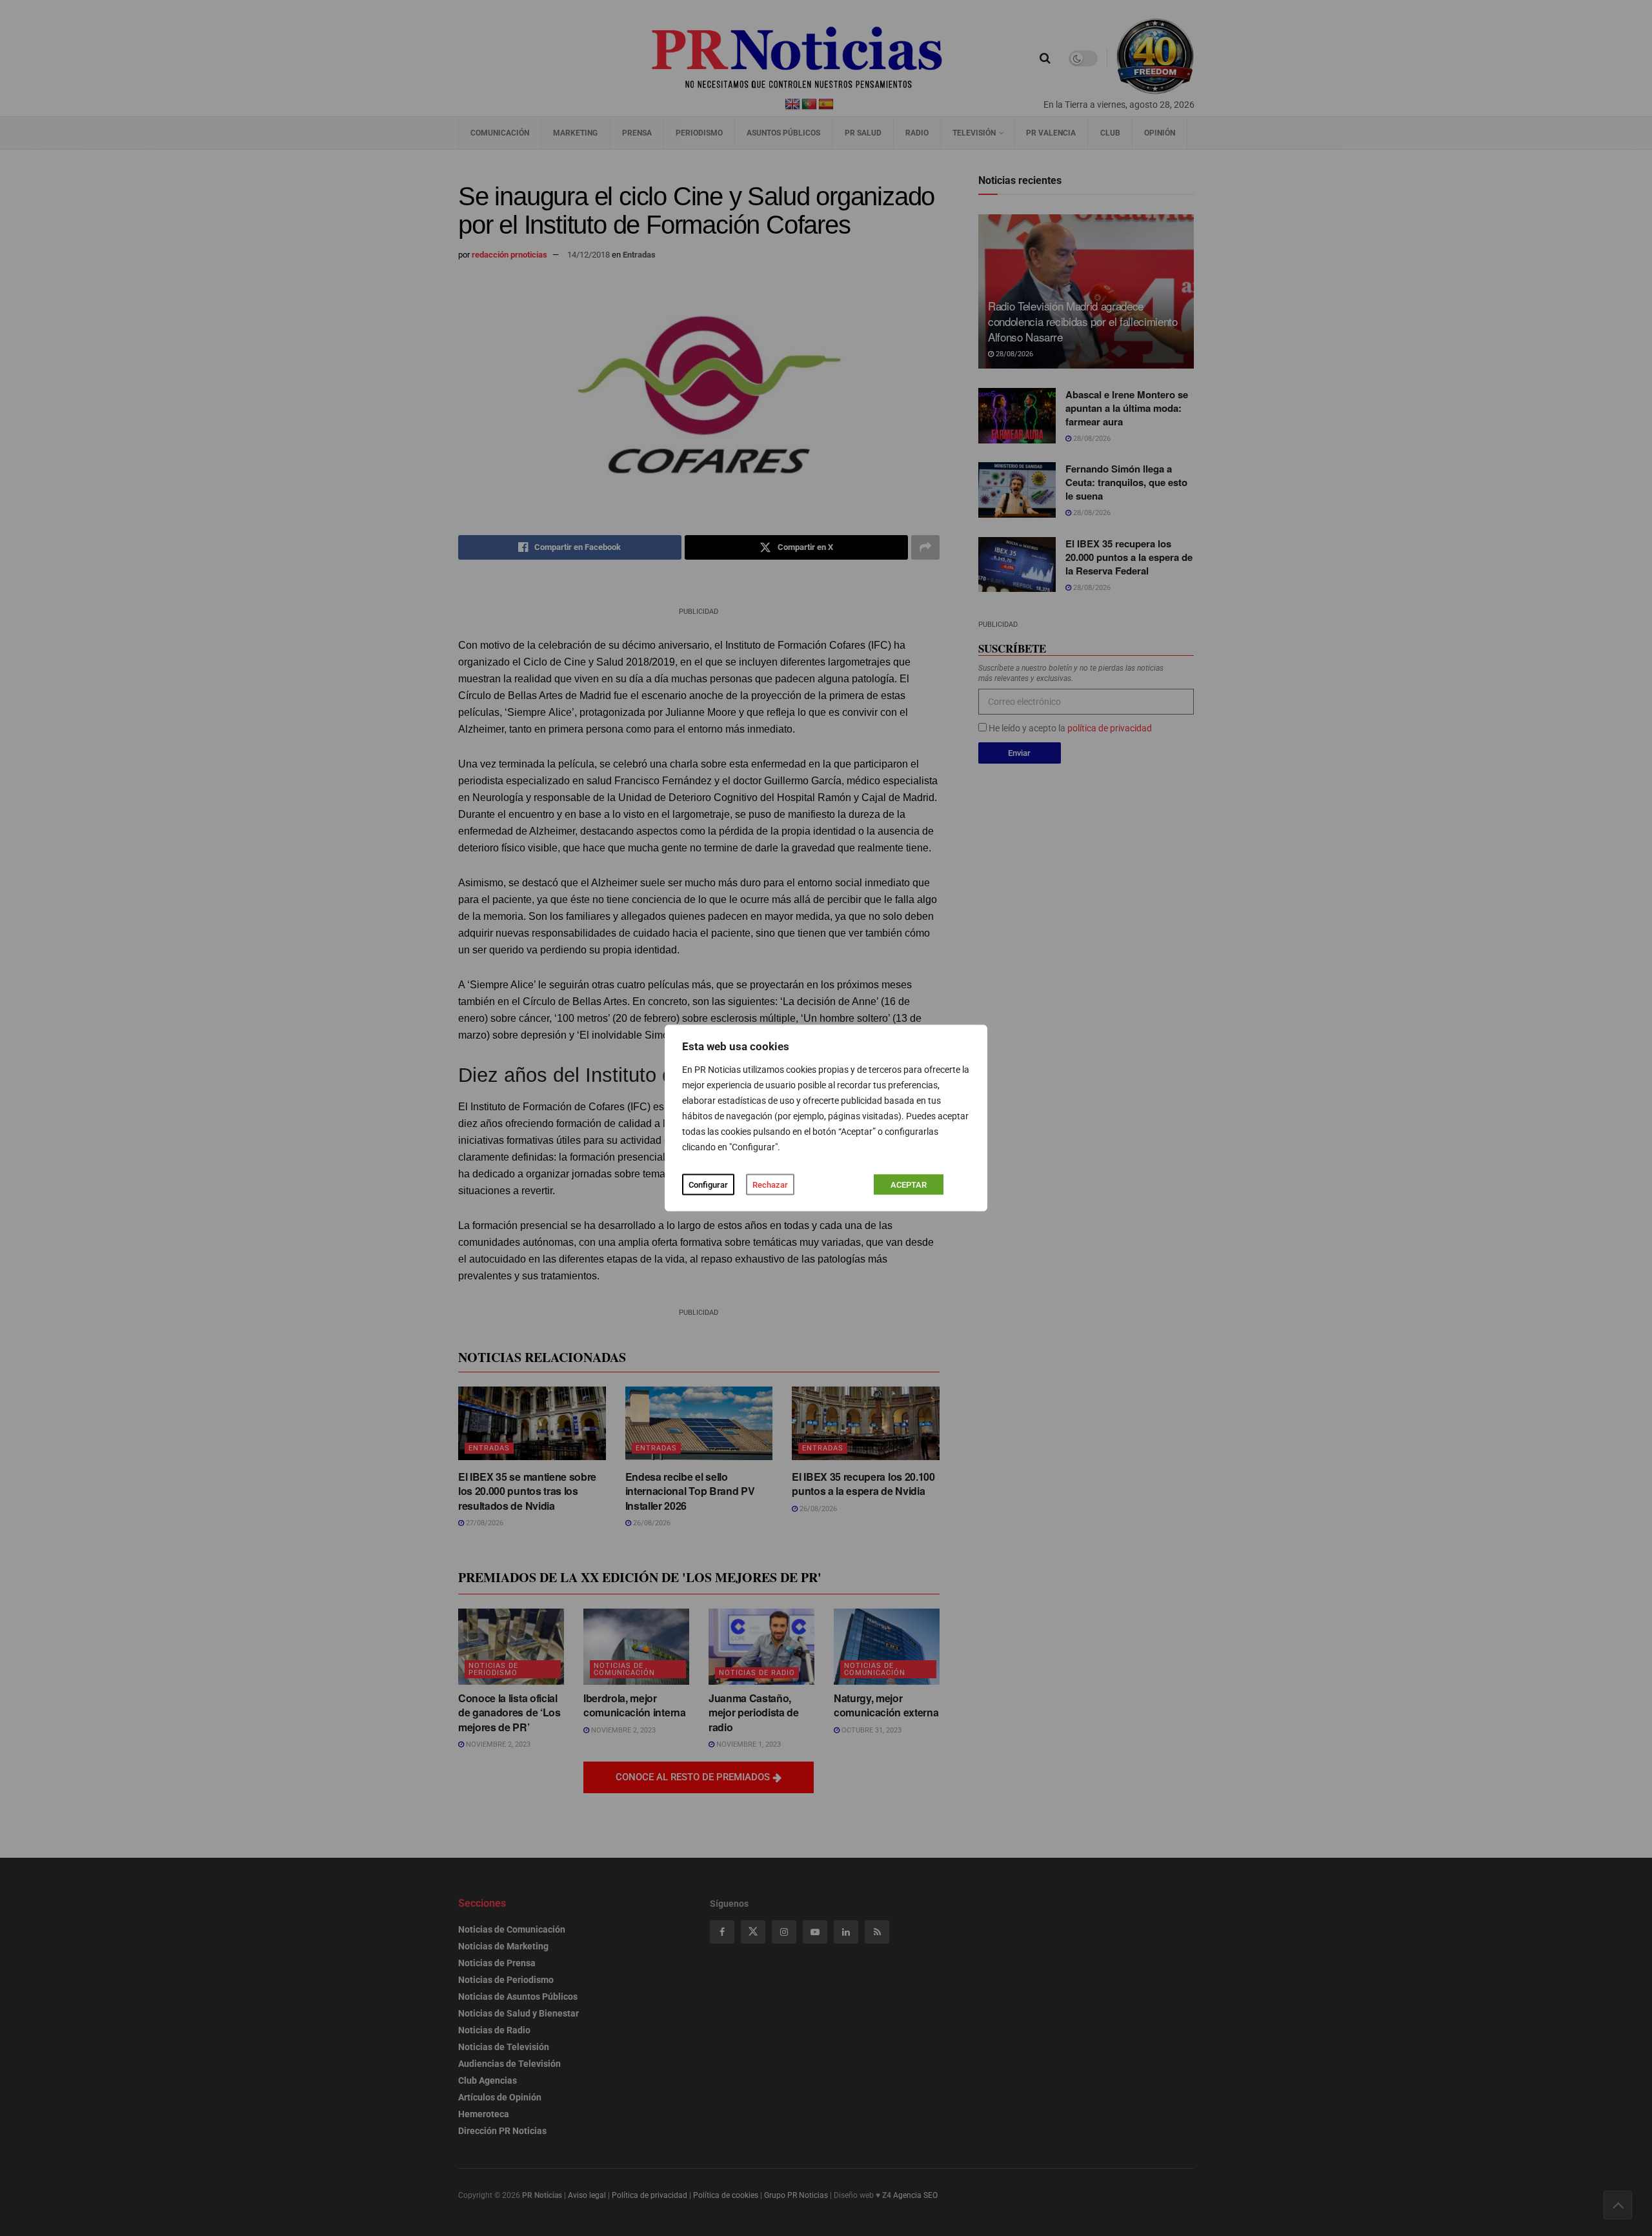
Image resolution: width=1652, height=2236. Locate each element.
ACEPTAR (909, 1185)
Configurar (708, 1185)
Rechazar (770, 1185)
